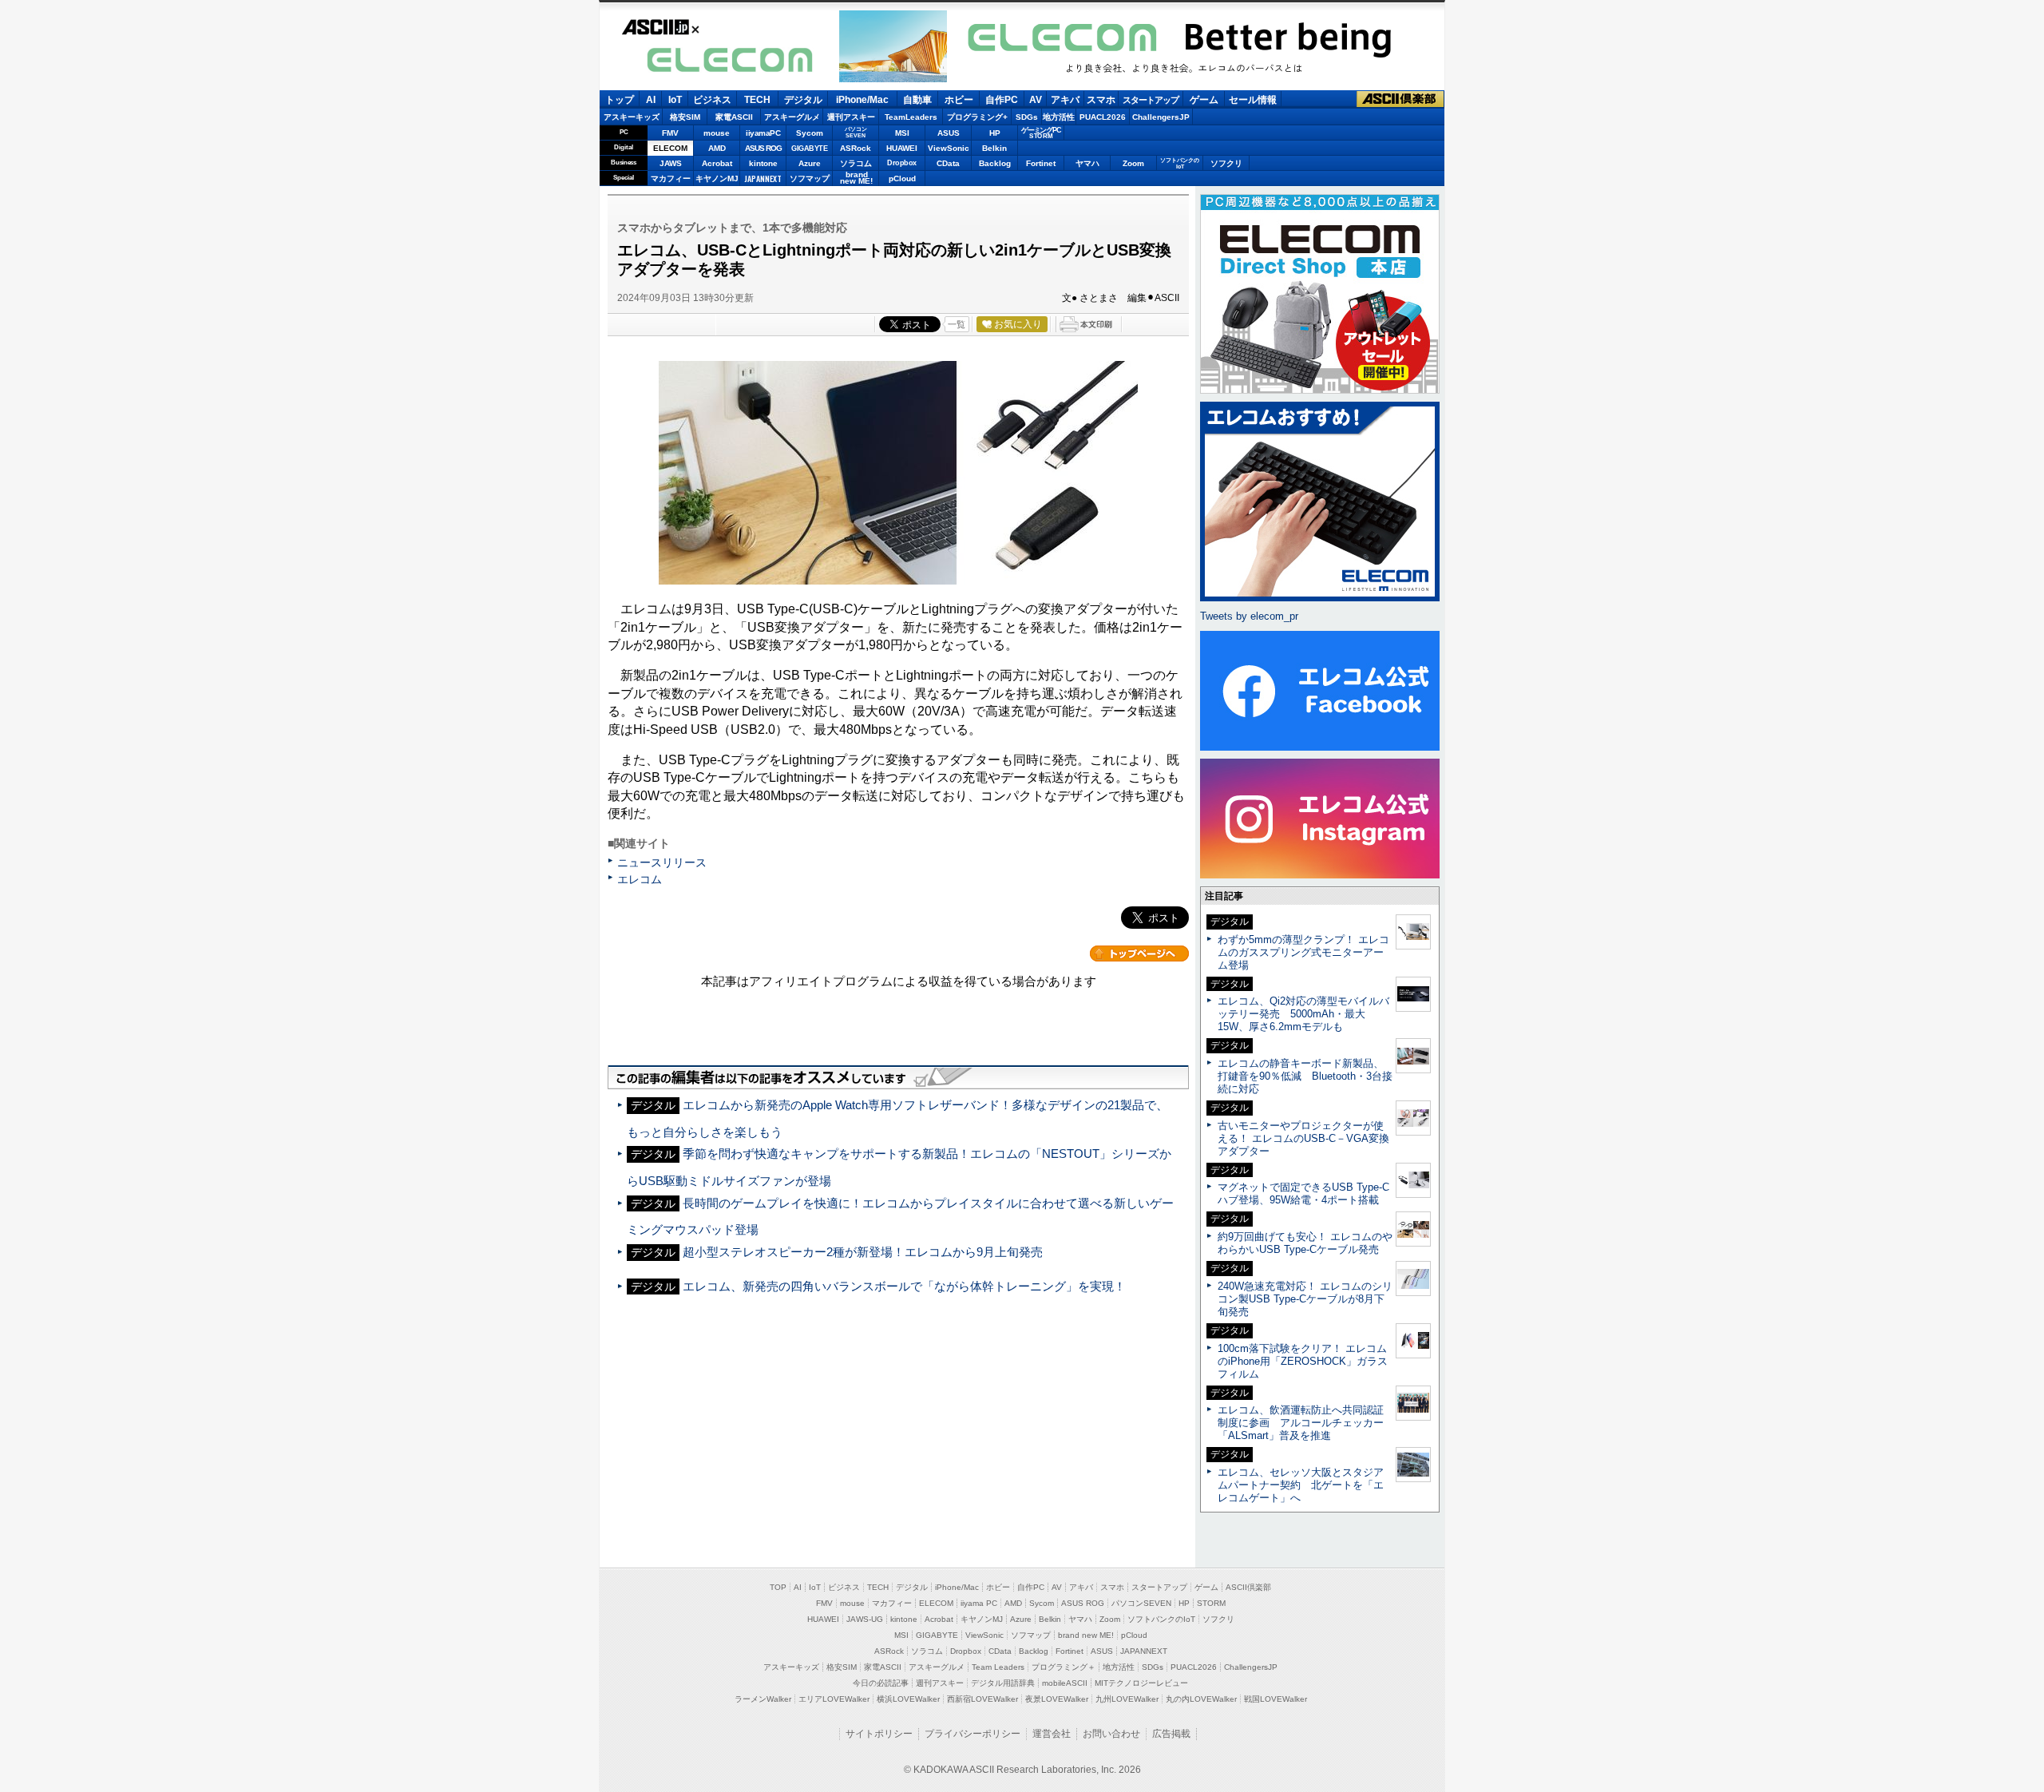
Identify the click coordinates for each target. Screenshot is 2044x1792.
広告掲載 (1171, 1734)
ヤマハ (1087, 163)
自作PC (1002, 100)
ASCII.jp (656, 27)
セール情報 (1253, 100)
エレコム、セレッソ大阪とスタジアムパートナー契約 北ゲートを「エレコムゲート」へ (1301, 1485)
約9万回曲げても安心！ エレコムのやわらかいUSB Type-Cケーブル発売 (1305, 1243)
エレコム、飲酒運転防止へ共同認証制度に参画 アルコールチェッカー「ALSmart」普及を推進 (1301, 1423)
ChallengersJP (1161, 117)
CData (948, 163)
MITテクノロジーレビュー (1141, 1683)
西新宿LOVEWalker (982, 1699)
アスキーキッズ (632, 117)
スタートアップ (1151, 100)
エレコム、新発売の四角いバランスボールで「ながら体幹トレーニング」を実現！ (904, 1286)
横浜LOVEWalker (908, 1699)
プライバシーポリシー (972, 1734)
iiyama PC (979, 1603)
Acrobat (717, 163)
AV (1036, 100)
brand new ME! (1086, 1635)
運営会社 (1052, 1734)
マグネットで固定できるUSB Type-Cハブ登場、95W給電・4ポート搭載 (1303, 1193)
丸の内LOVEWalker (1201, 1699)
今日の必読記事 (881, 1683)
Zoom (1133, 163)
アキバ (1065, 100)
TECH (757, 100)
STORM (1211, 1603)
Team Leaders (998, 1667)
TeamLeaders (911, 117)
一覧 (957, 324)
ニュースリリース (662, 862)
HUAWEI (902, 148)
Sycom (810, 133)
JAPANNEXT (763, 178)
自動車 (917, 100)
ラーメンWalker (763, 1699)
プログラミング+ (977, 117)
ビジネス (712, 100)
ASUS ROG (763, 148)
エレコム (640, 879)
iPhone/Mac (862, 100)
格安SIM (685, 117)
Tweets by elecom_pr (1249, 616)
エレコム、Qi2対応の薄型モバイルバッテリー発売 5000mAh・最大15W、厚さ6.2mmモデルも (1303, 1014)
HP (995, 133)
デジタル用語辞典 (1003, 1683)
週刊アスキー (851, 117)
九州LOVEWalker (1127, 1699)
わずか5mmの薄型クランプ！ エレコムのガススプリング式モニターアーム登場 (1303, 952)
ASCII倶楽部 (1400, 99)
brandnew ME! (856, 178)
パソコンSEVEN (856, 132)
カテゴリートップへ (1139, 953)
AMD (717, 148)
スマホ (1101, 100)
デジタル (803, 100)
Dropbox (902, 163)
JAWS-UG (865, 1619)
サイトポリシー (879, 1734)
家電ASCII (734, 117)
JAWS (671, 163)
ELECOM (729, 59)
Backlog (995, 163)
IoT (675, 100)
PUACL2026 (1103, 117)
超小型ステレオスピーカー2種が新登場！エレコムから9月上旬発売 (863, 1252)
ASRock (856, 148)
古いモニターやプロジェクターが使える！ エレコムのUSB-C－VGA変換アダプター (1303, 1138)
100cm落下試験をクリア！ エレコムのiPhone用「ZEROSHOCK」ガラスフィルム (1303, 1361)
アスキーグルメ (792, 117)
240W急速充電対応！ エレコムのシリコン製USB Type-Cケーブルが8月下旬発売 (1305, 1299)
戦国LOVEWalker (1276, 1699)
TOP (778, 1587)
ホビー (959, 100)
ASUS (949, 133)
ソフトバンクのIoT (1180, 163)
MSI (902, 133)
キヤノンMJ (717, 178)
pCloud (902, 178)
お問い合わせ (1111, 1734)
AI (651, 100)
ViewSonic (949, 148)
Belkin (994, 148)
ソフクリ (1226, 163)
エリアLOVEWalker (834, 1699)
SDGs (1027, 117)
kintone (763, 163)
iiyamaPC (763, 133)
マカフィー (671, 178)
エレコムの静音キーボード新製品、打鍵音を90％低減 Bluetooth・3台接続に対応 (1305, 1076)
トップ (620, 100)
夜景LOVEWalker (1057, 1699)
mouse (717, 133)
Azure (810, 163)
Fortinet (1041, 163)
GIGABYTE (809, 149)
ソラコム (856, 163)
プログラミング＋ (1064, 1667)
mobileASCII (1065, 1683)
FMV (670, 133)
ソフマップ (810, 178)
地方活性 (1059, 117)
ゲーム (1204, 100)
